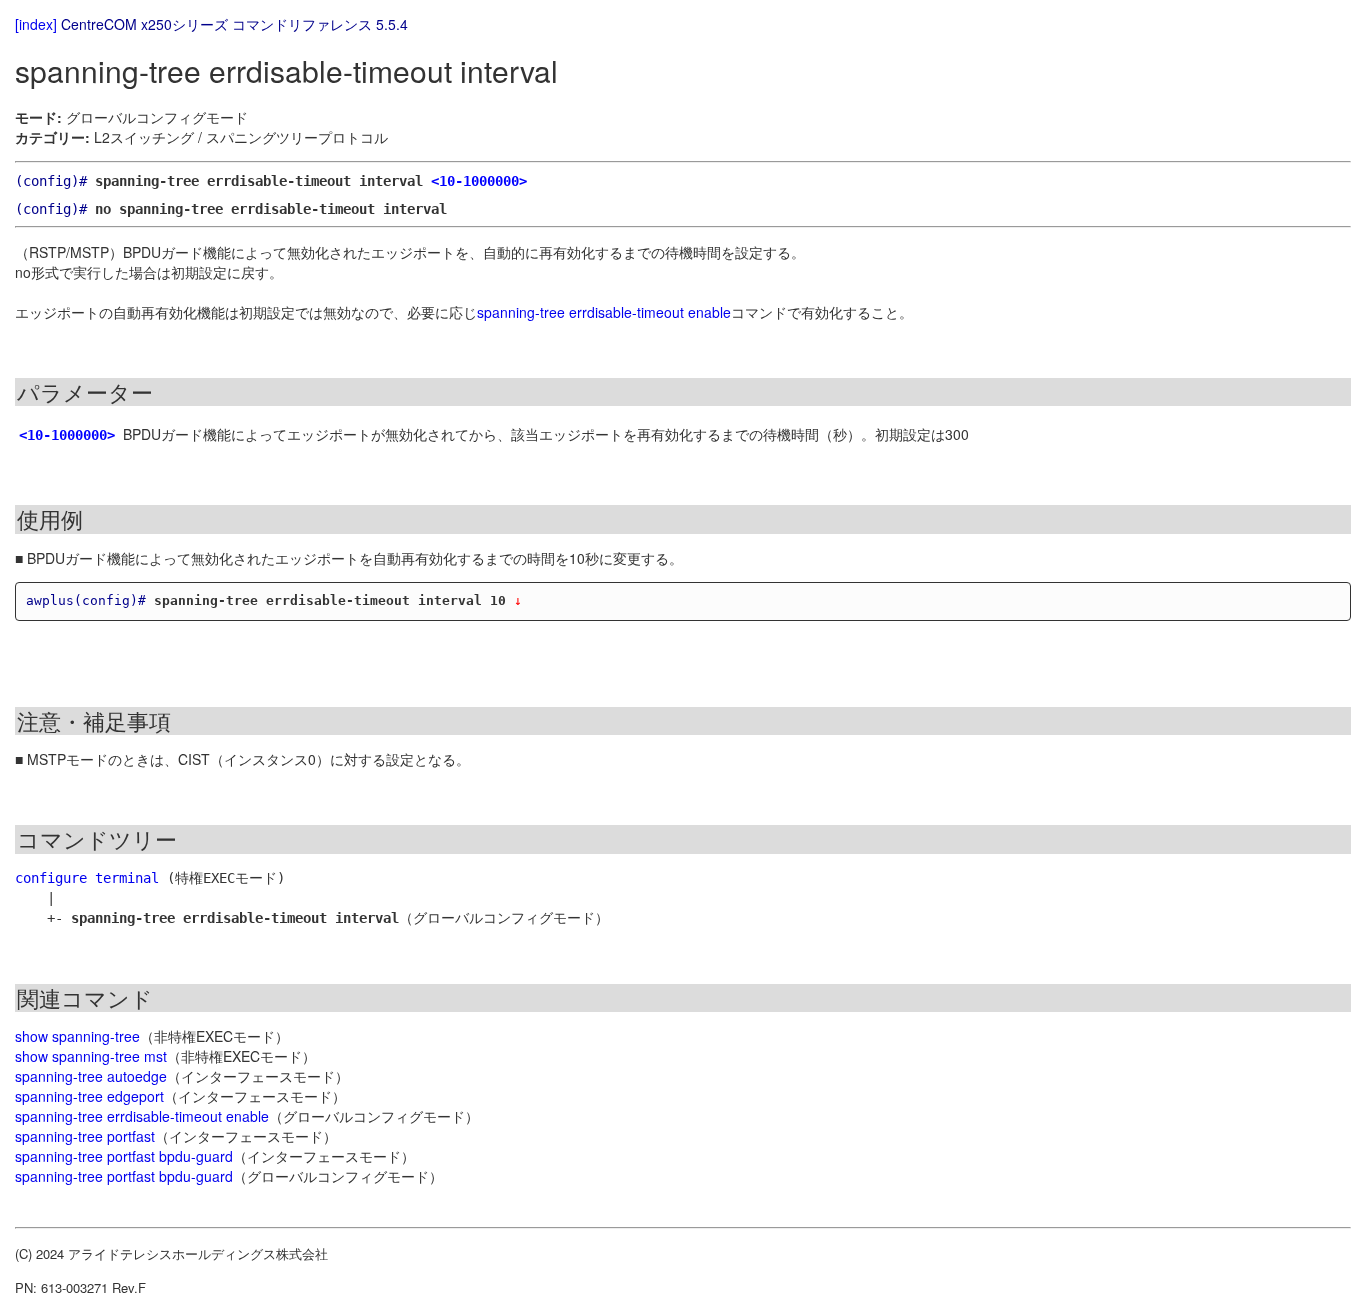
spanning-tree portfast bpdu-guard (124, 1156)
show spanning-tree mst (91, 1056)
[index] (36, 24)
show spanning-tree (77, 1036)
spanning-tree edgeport (89, 1096)
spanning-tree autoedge (91, 1076)
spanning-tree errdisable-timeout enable (604, 312)
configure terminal (87, 878)
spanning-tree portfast (85, 1136)
